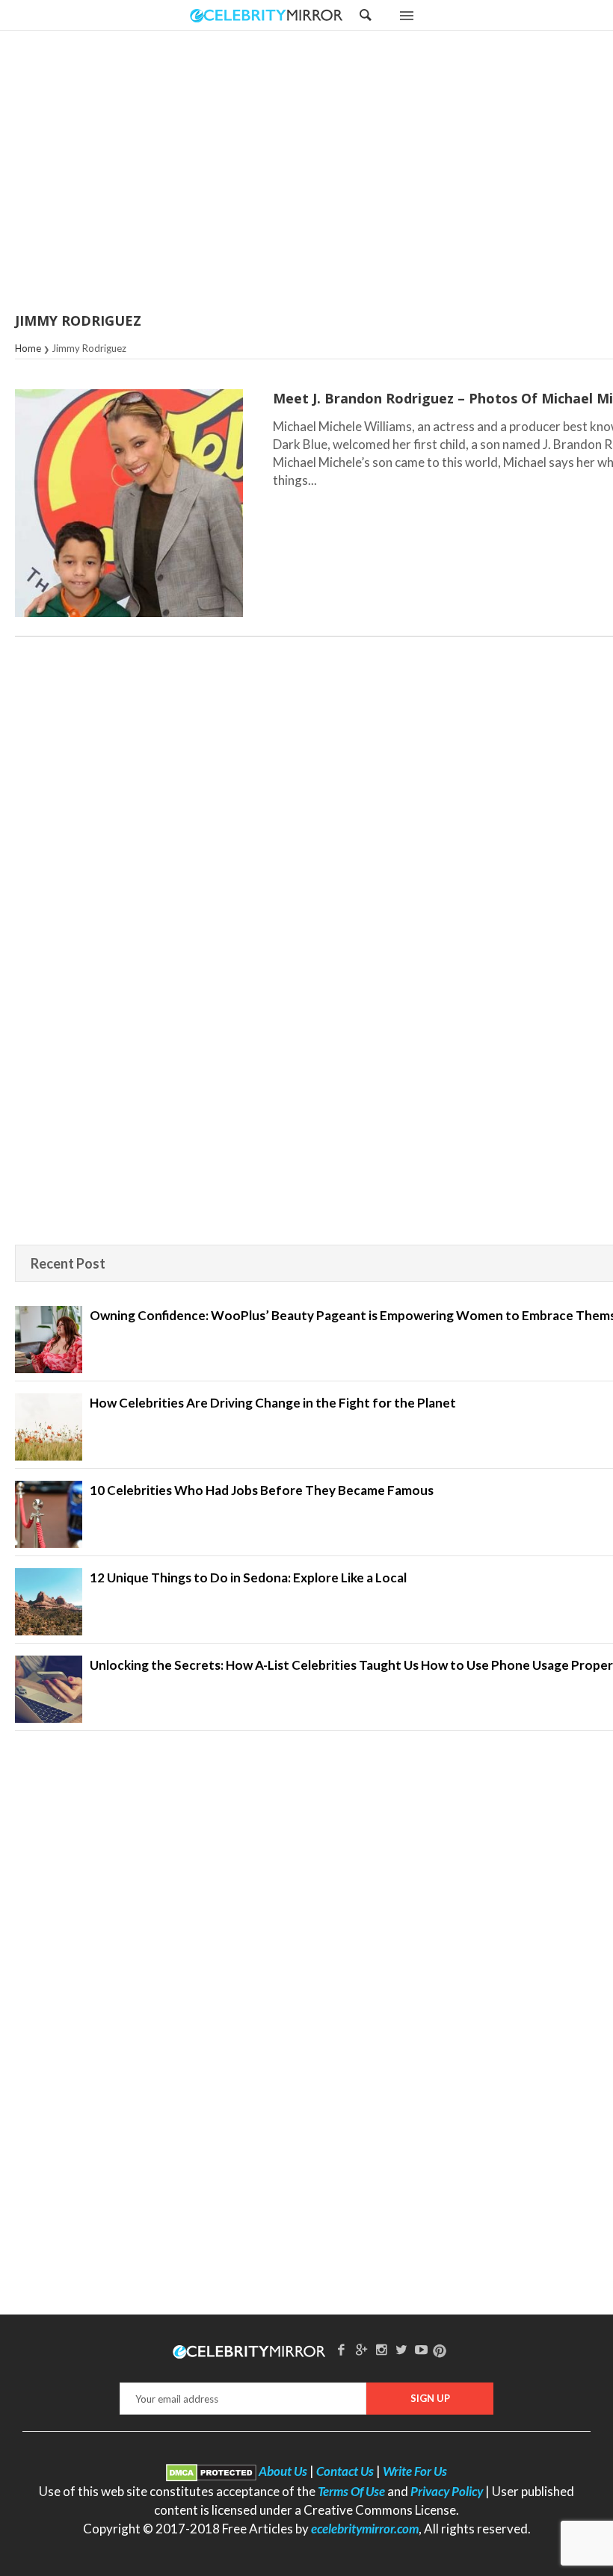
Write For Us (415, 2471)
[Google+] (361, 2349)
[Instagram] (381, 2349)
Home (28, 348)
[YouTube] (422, 2349)
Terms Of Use (351, 2491)
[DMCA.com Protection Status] (211, 2471)
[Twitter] (401, 2349)
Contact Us (345, 2471)
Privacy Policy (447, 2491)
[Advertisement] (344, 173)
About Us (283, 2471)
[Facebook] (342, 2349)
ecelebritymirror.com (365, 2529)
